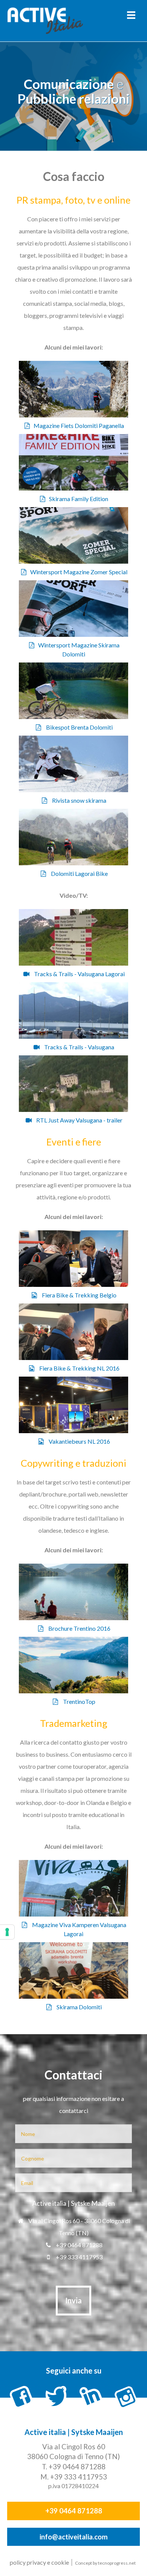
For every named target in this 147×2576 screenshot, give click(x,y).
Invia (73, 2300)
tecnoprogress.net (117, 2563)
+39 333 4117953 (79, 2257)
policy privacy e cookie (39, 2562)
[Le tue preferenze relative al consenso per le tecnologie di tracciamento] (7, 1932)
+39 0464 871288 (79, 2245)
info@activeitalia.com (74, 2537)
